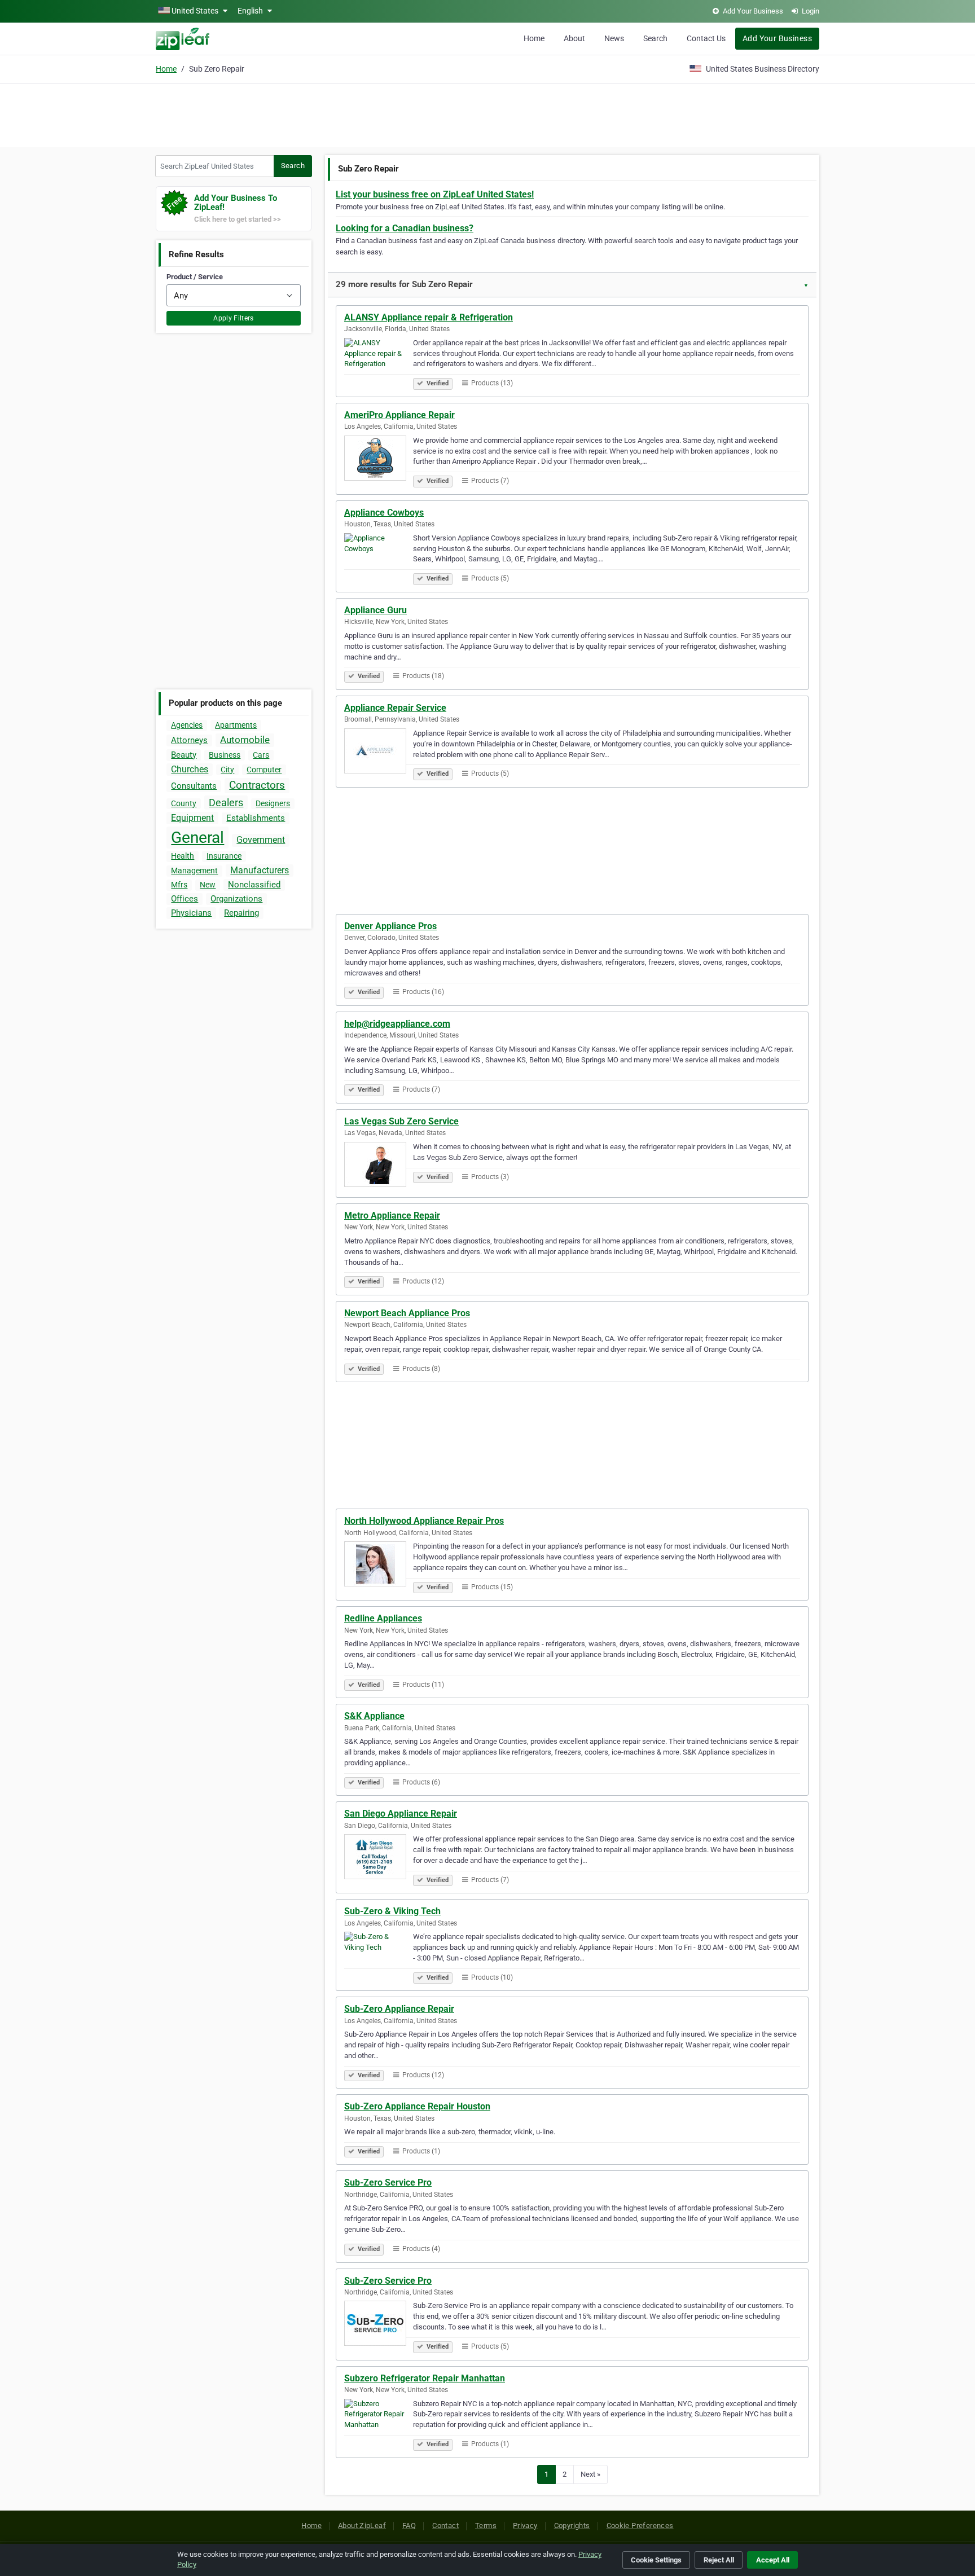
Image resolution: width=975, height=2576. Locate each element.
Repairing (241, 913)
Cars (261, 755)
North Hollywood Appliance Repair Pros (424, 1521)
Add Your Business (777, 38)
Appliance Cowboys (384, 513)
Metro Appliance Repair (392, 1216)
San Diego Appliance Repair (401, 1814)
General (197, 838)
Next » (590, 2474)
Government (261, 840)
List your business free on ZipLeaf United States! (435, 194)
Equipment (192, 818)
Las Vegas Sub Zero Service (401, 1121)
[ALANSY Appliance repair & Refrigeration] (379, 362)
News (614, 38)
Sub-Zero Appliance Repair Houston (417, 2106)
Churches (190, 769)
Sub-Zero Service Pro (388, 2182)
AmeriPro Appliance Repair (399, 415)
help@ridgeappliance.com (397, 1024)
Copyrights (572, 2526)
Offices (185, 899)
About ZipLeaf (362, 2526)
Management (194, 871)
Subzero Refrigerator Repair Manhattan (425, 2378)
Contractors (257, 785)
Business (225, 755)
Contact (445, 2526)
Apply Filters (234, 318)
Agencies (187, 725)
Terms (486, 2526)
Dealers (226, 803)
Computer (264, 770)
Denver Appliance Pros (390, 926)
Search (655, 38)
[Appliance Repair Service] (379, 753)
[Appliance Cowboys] (379, 557)
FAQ (409, 2526)
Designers (273, 803)
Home (534, 38)
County (184, 803)
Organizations (236, 899)
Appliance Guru (375, 610)
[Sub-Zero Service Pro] (379, 2325)
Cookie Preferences (640, 2526)
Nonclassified (254, 885)
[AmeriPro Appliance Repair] (379, 460)
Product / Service (195, 277)
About (574, 38)
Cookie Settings (656, 2560)
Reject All (719, 2560)
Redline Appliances (383, 1618)
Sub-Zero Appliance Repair (399, 2009)
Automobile (245, 740)
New (208, 885)
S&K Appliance (374, 1716)
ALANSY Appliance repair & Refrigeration (429, 317)
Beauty (184, 755)
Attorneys (189, 740)
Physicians (191, 913)
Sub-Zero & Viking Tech (392, 1911)
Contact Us (706, 38)
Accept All (773, 2560)
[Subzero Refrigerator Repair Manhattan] (379, 2423)
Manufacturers (260, 870)
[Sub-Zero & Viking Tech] (379, 1956)
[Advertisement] (488, 114)
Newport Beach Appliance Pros (407, 1313)
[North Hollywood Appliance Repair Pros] (379, 1566)
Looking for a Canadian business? (405, 228)
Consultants (194, 786)
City (227, 770)
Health (183, 856)
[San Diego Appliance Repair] (379, 1858)
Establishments (256, 818)
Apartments (236, 725)
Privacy (525, 2526)
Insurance (224, 856)
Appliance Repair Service (395, 708)
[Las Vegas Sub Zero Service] (379, 1166)
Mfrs (179, 885)
